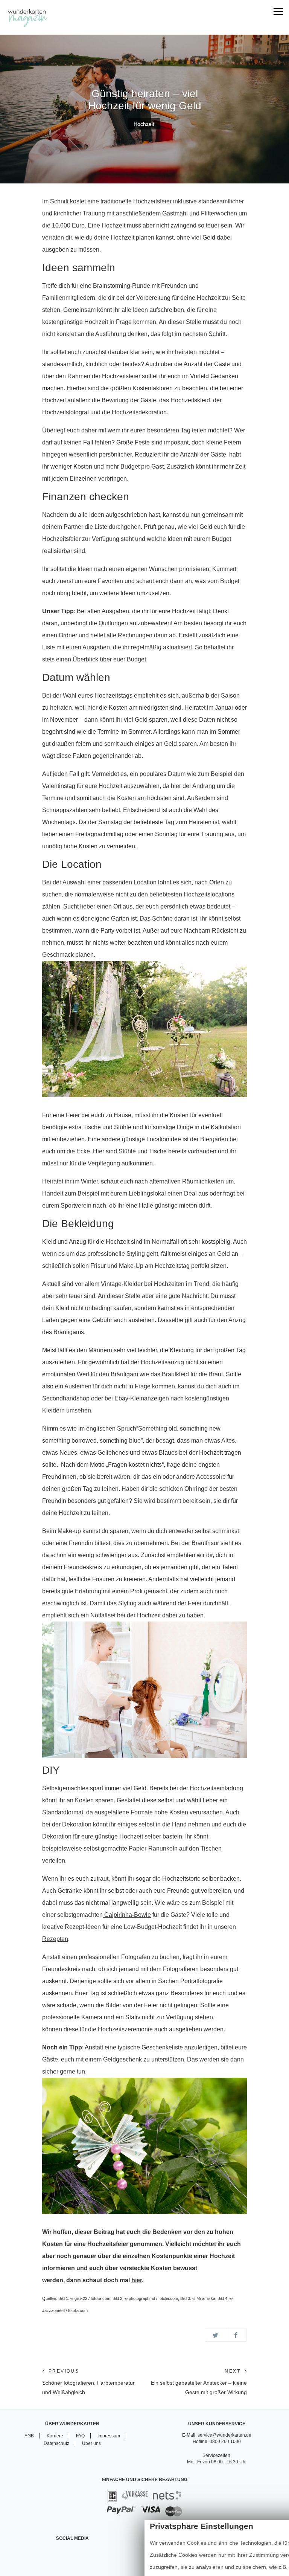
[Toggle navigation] (278, 12)
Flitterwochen (219, 213)
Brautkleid (175, 1374)
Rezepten (55, 1939)
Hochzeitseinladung (216, 1788)
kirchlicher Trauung (79, 213)
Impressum (109, 2436)
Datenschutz (56, 2443)
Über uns (91, 2443)
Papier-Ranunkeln (153, 1848)
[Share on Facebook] (237, 2335)
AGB (29, 2436)
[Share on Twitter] (215, 2335)
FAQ (80, 2436)
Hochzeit (144, 124)
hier (137, 2280)
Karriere (55, 2436)
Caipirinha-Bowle (127, 1915)
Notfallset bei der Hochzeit (125, 1615)
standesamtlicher (221, 201)
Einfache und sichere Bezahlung (145, 2480)
